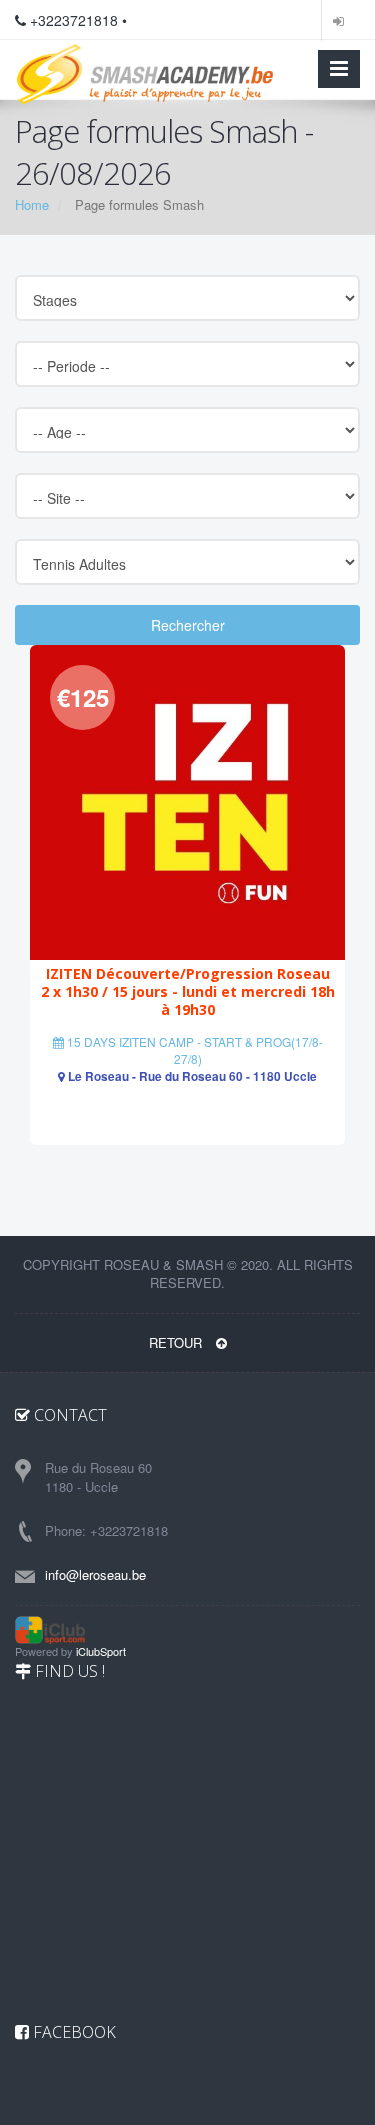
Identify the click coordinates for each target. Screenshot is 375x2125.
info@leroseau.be (95, 1574)
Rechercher (188, 625)
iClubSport (101, 1651)
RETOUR (177, 1342)
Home (32, 204)
